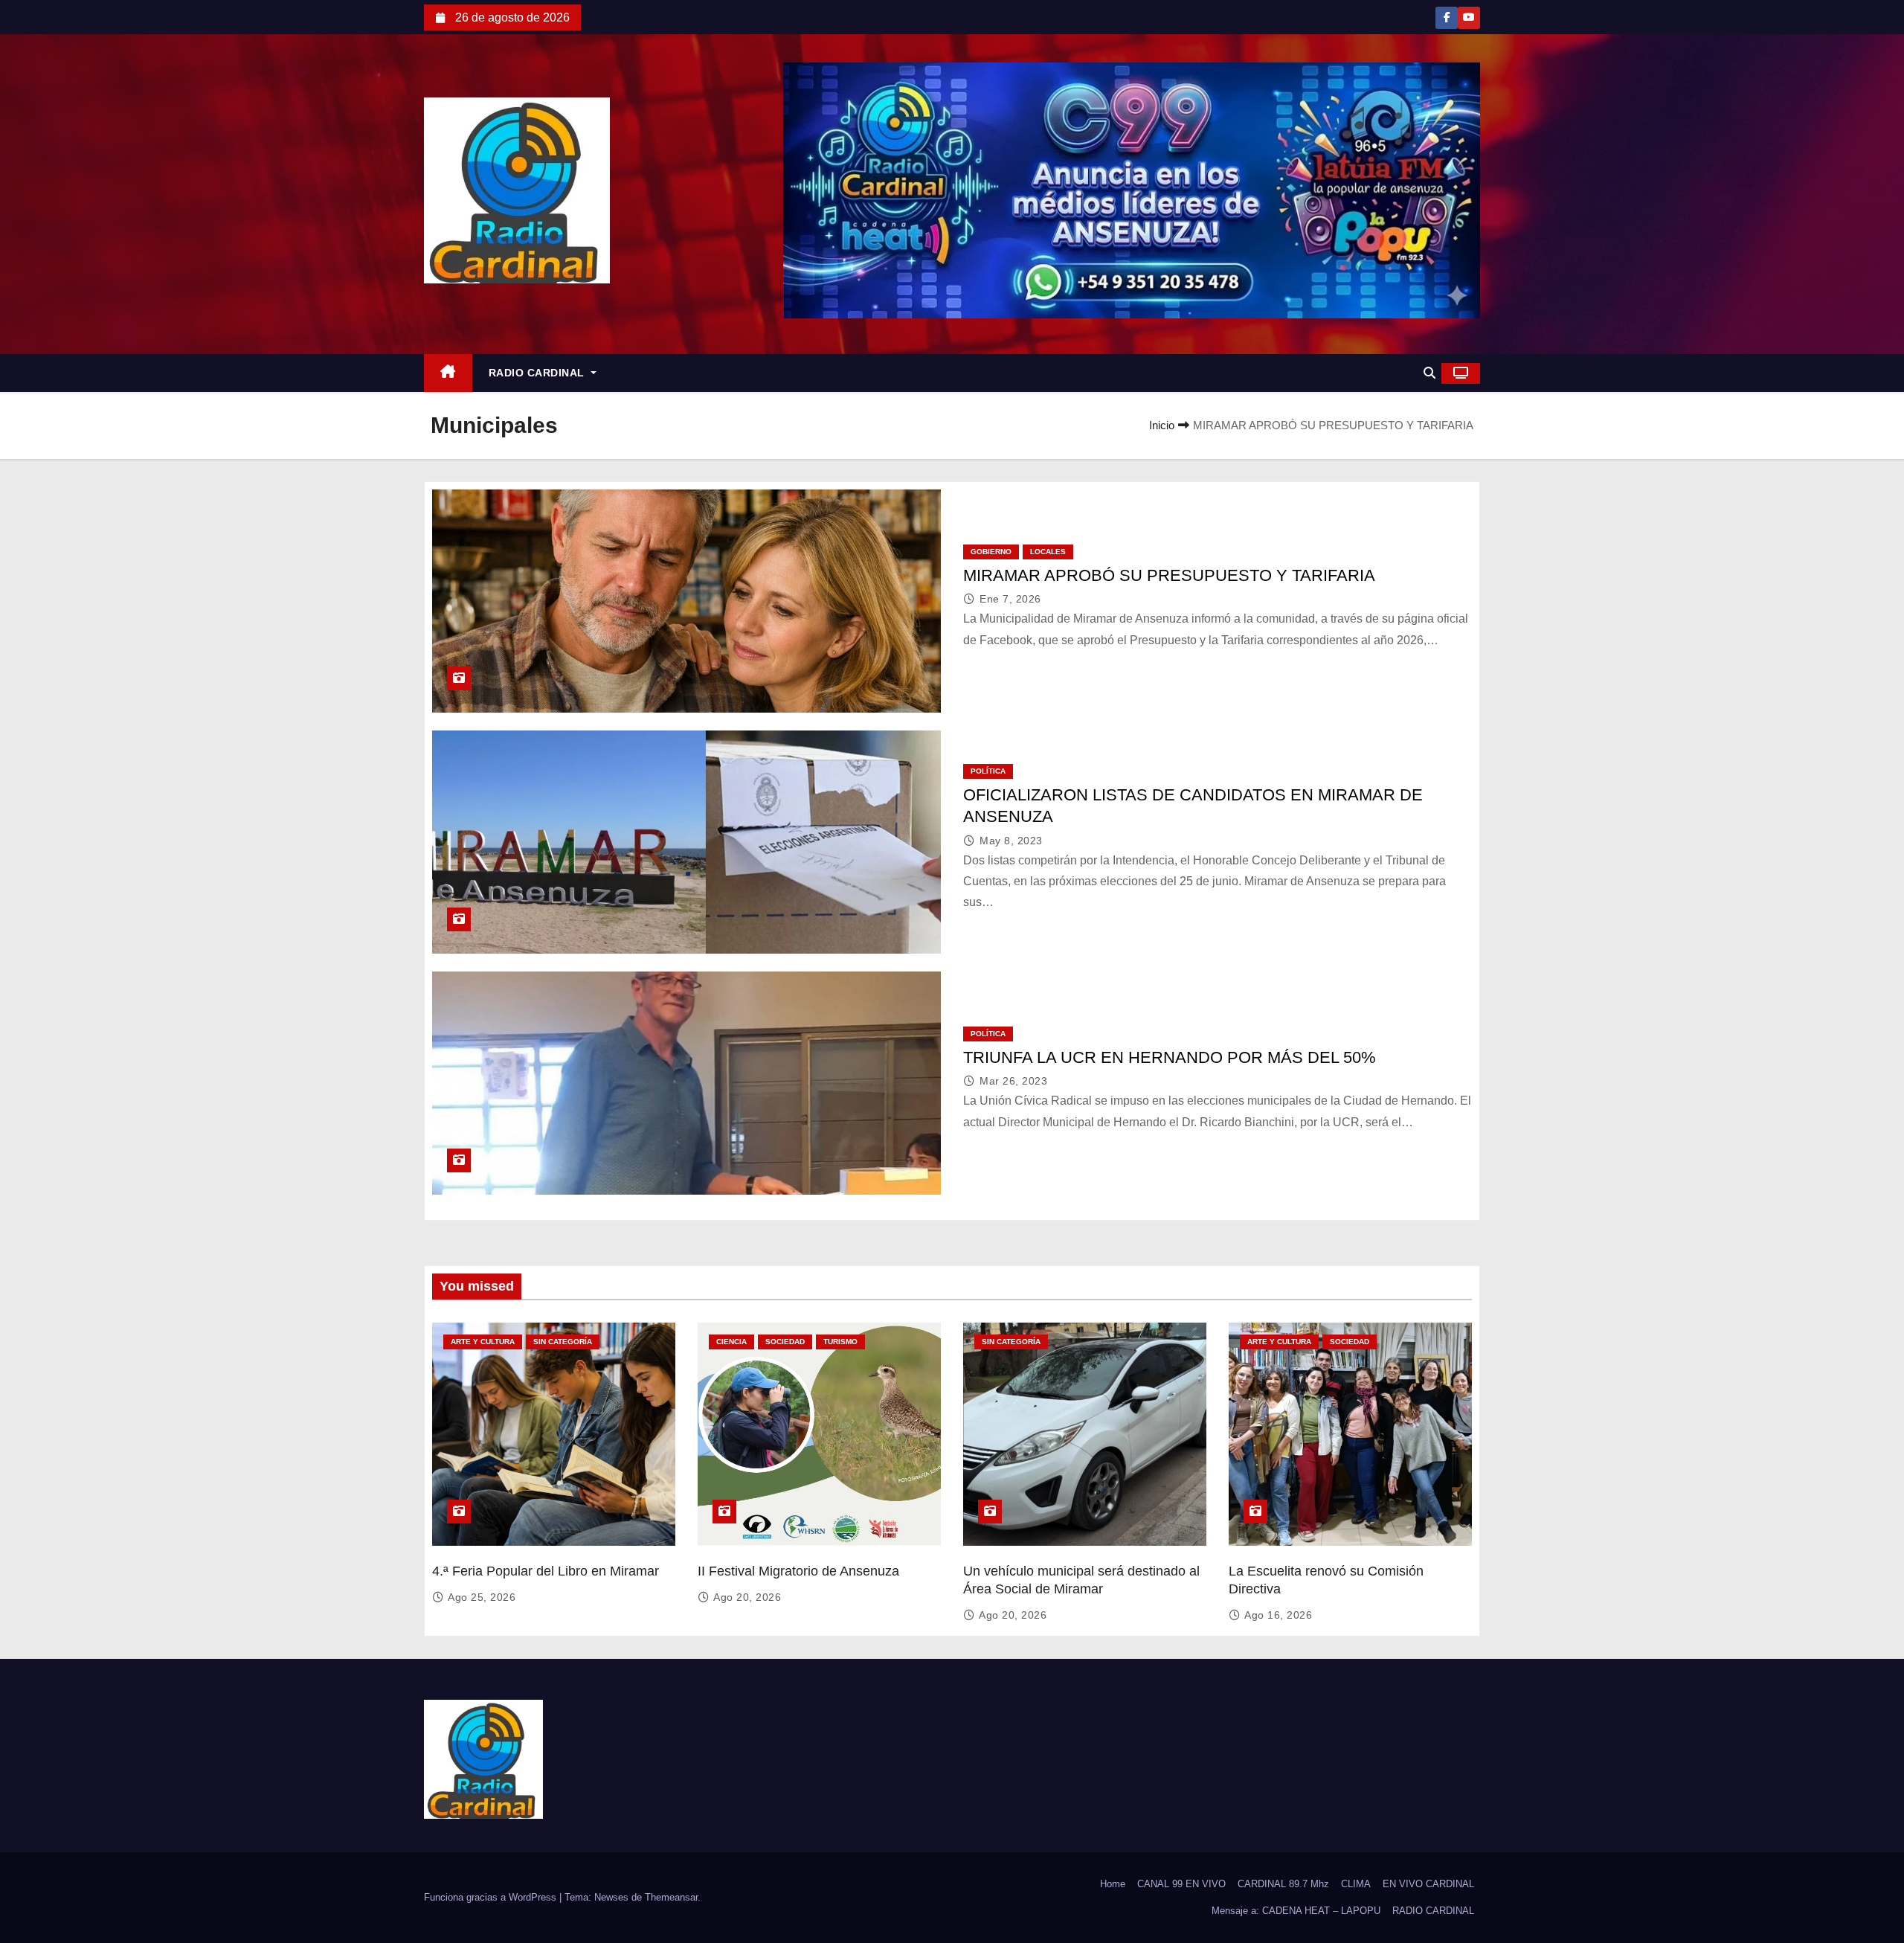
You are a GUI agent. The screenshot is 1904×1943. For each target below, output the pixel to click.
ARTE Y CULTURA (483, 1342)
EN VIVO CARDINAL (1428, 1884)
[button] (1429, 373)
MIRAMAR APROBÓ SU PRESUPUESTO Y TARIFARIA (1169, 575)
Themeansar (671, 1897)
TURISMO (840, 1342)
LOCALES (1048, 552)
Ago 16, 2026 (1278, 1615)
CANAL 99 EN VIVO (1181, 1884)
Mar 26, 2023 (1013, 1081)
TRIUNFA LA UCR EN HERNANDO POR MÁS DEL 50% (1170, 1057)
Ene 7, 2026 (1010, 599)
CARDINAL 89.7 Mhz (1283, 1884)
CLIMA (1356, 1884)
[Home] (448, 373)
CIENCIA (731, 1342)
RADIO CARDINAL (538, 373)
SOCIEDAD (785, 1342)
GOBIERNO (991, 552)
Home (1113, 1884)
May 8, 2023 (1011, 841)
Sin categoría (563, 1342)
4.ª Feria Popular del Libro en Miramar (546, 1571)
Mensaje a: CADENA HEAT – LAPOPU (1296, 1911)
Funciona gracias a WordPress (492, 1897)
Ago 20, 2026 (747, 1597)
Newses (611, 1897)
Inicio (1162, 425)
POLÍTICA (988, 771)
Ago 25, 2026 (482, 1597)
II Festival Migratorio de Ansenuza (798, 1571)
